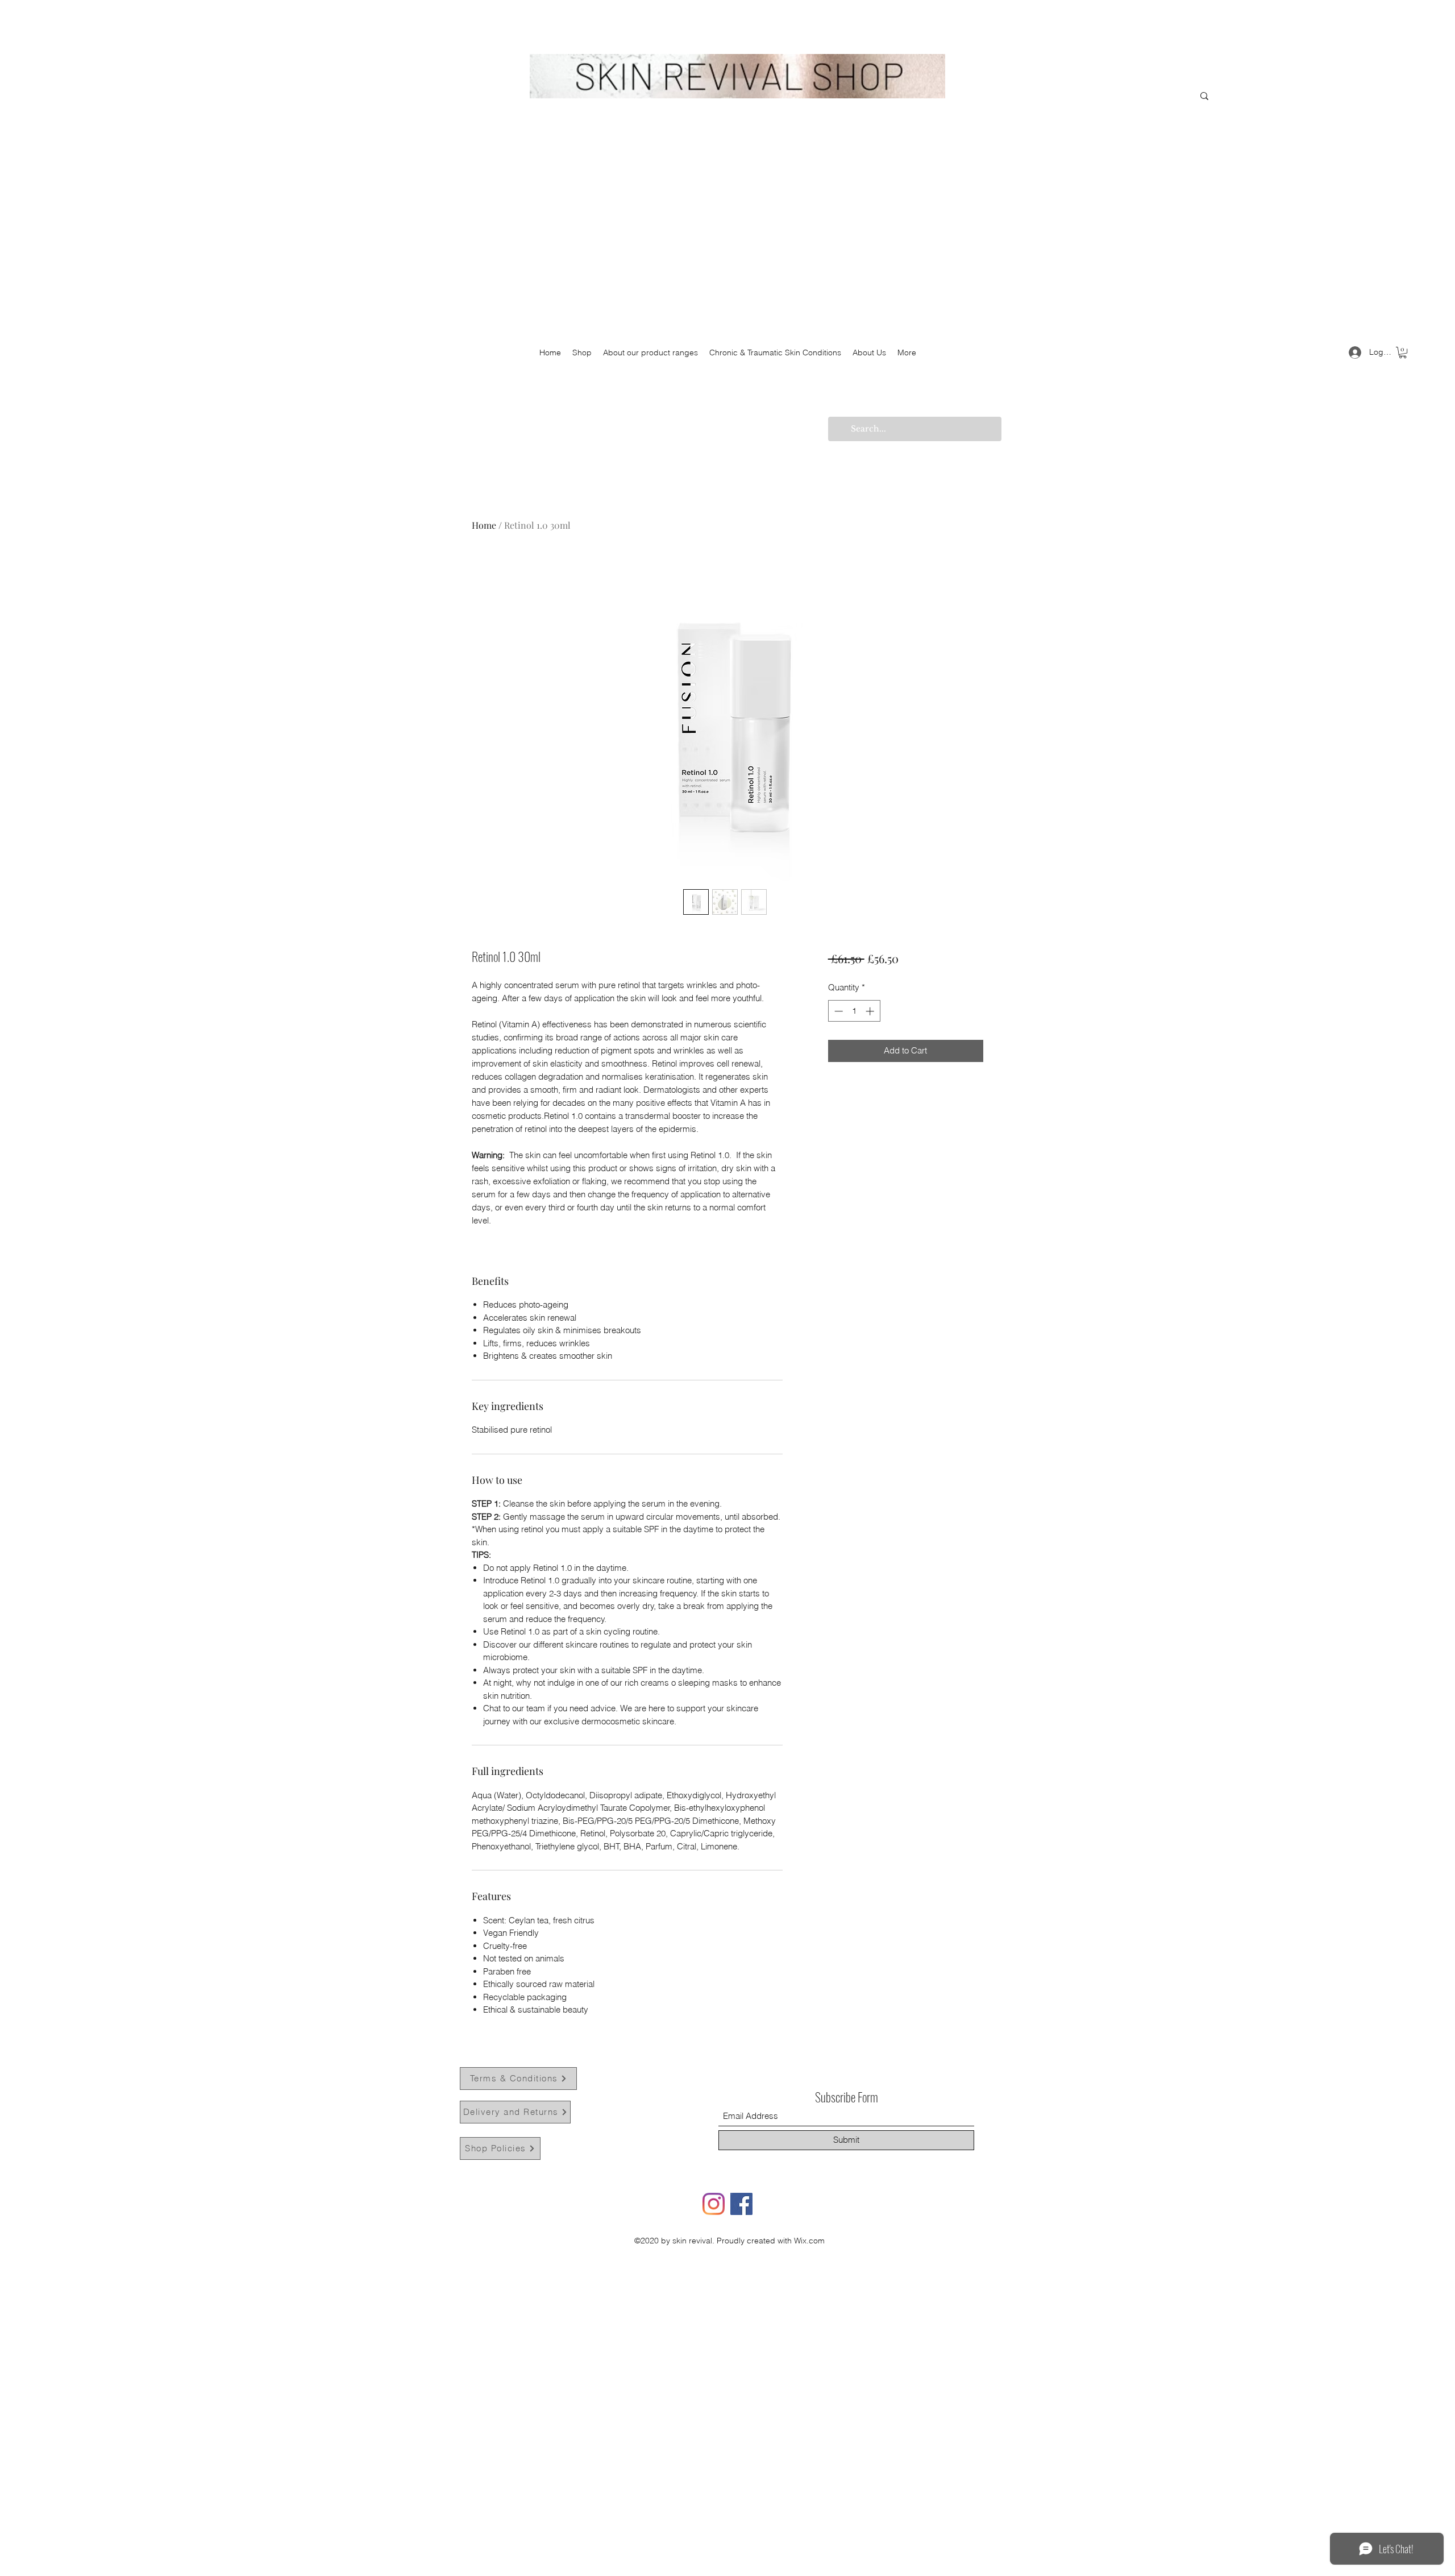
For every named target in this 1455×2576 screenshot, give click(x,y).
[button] (1403, 352)
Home (484, 525)
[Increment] (871, 1011)
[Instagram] (714, 2204)
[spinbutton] (854, 1011)
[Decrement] (837, 1011)
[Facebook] (741, 2204)
